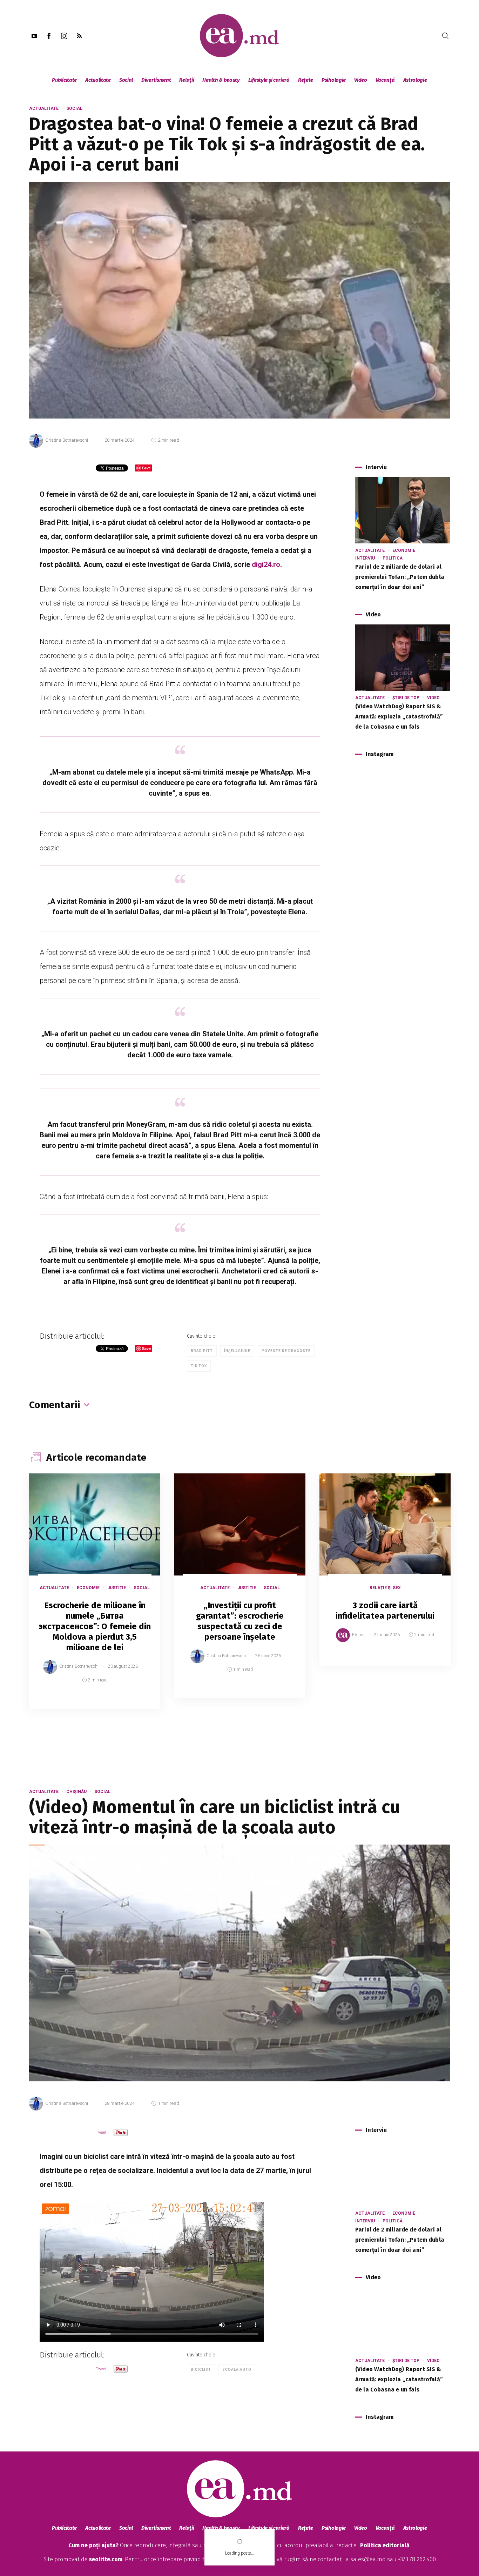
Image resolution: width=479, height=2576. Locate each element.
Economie (404, 550)
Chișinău (76, 1792)
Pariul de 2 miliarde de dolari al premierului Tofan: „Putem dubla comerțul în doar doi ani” (400, 577)
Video (361, 80)
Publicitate (64, 80)
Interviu (365, 558)
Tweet (101, 2132)
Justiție (117, 1588)
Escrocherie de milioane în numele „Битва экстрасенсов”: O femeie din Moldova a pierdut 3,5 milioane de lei (95, 1626)
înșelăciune (237, 1351)
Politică (393, 558)
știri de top (406, 698)
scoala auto (237, 2370)
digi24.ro (266, 564)
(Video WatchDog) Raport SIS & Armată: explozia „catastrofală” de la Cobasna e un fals (399, 717)
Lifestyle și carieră (269, 80)
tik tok (199, 1366)
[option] (95, 1598)
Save (138, 1704)
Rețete (306, 80)
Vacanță (385, 80)
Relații (187, 80)
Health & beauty (221, 80)
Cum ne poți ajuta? (93, 2545)
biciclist (201, 2370)
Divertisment (156, 80)
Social (126, 80)
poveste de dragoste (286, 1351)
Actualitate (98, 80)
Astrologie (415, 80)
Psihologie (334, 80)
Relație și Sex (385, 1588)
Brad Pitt (202, 1351)
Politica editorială (385, 2545)
